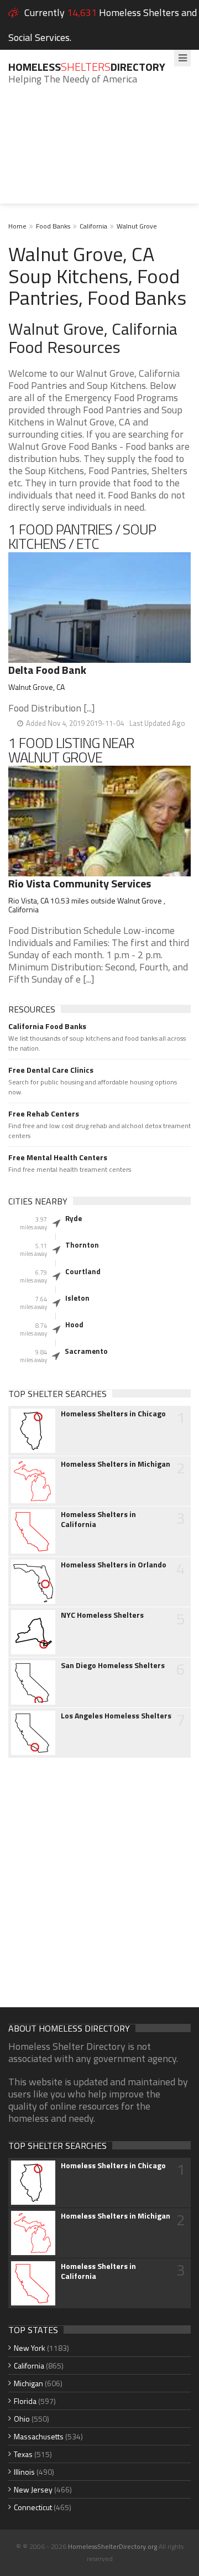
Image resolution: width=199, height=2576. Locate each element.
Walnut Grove (137, 226)
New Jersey (33, 2489)
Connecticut (33, 2507)
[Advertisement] (99, 153)
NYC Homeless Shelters (102, 1615)
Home (17, 226)
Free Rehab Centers (44, 1114)
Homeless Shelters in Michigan (116, 1464)
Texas (23, 2454)
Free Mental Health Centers (58, 1157)
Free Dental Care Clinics (51, 1070)
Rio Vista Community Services (80, 883)
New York (30, 2348)
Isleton (77, 1298)
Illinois (24, 2472)
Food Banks (53, 226)
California (93, 226)
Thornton (82, 1245)
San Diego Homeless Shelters (113, 1665)
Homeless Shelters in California (98, 1519)
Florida (25, 2401)
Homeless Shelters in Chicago (113, 1414)
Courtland (83, 1271)
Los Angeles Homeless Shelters (116, 1716)
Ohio (22, 2419)
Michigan (28, 2383)
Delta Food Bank (47, 670)
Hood (74, 1325)
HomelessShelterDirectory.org (112, 2546)
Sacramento (86, 1351)
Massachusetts (39, 2436)
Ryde (74, 1218)
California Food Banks (47, 1026)
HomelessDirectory (87, 67)
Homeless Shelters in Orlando (114, 1565)
